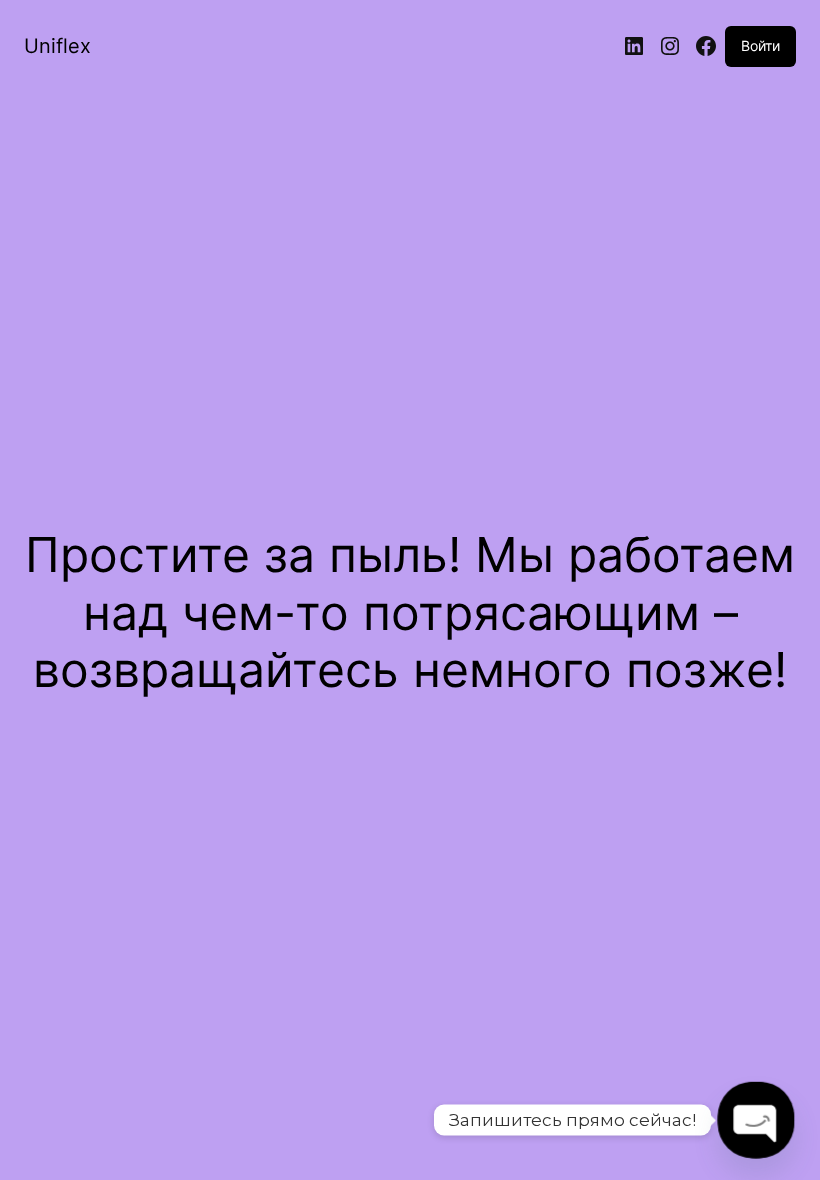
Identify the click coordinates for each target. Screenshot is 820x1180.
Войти (760, 45)
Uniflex (57, 46)
